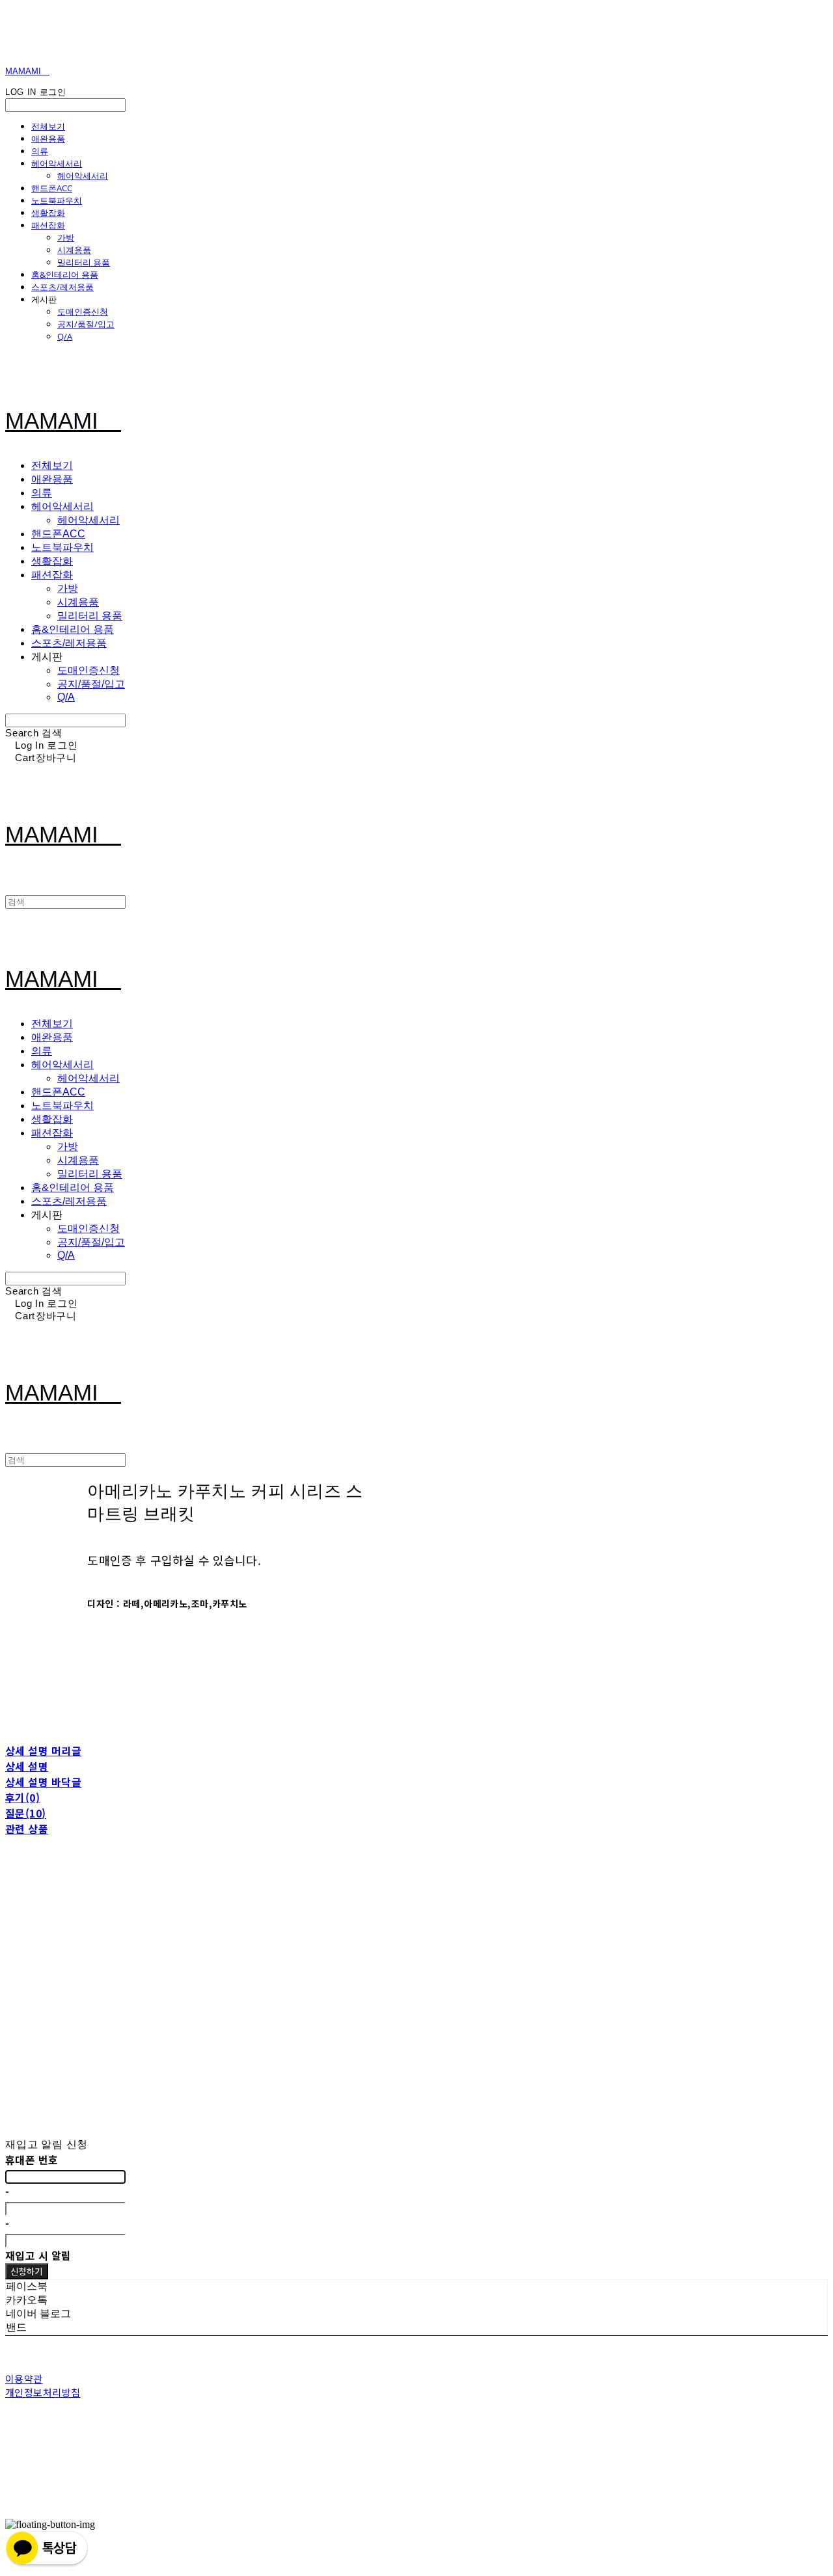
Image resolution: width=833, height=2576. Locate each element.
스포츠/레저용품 (62, 287)
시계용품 (74, 250)
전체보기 (48, 126)
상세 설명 (27, 1766)
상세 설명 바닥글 (43, 1782)
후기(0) (22, 1797)
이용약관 (24, 2379)
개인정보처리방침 (43, 2392)
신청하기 (27, 2271)
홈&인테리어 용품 (65, 275)
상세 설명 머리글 (43, 1751)
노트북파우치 (57, 200)
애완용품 (48, 139)
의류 (40, 151)
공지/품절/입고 (86, 324)
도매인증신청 (83, 312)
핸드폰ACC (52, 188)
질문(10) (26, 1813)
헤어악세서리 (57, 163)
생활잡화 (48, 213)
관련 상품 (27, 1829)
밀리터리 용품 (84, 262)
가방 (66, 237)
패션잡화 (48, 225)
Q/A (65, 336)
